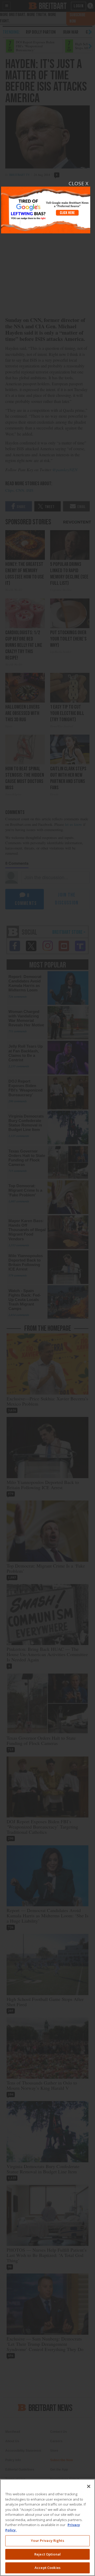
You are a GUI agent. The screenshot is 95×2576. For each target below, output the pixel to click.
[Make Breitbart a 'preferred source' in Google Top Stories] (46, 207)
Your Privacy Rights (47, 2541)
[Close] (89, 2486)
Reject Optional (47, 2554)
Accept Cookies (47, 2568)
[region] (47, 2528)
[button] (47, 1288)
